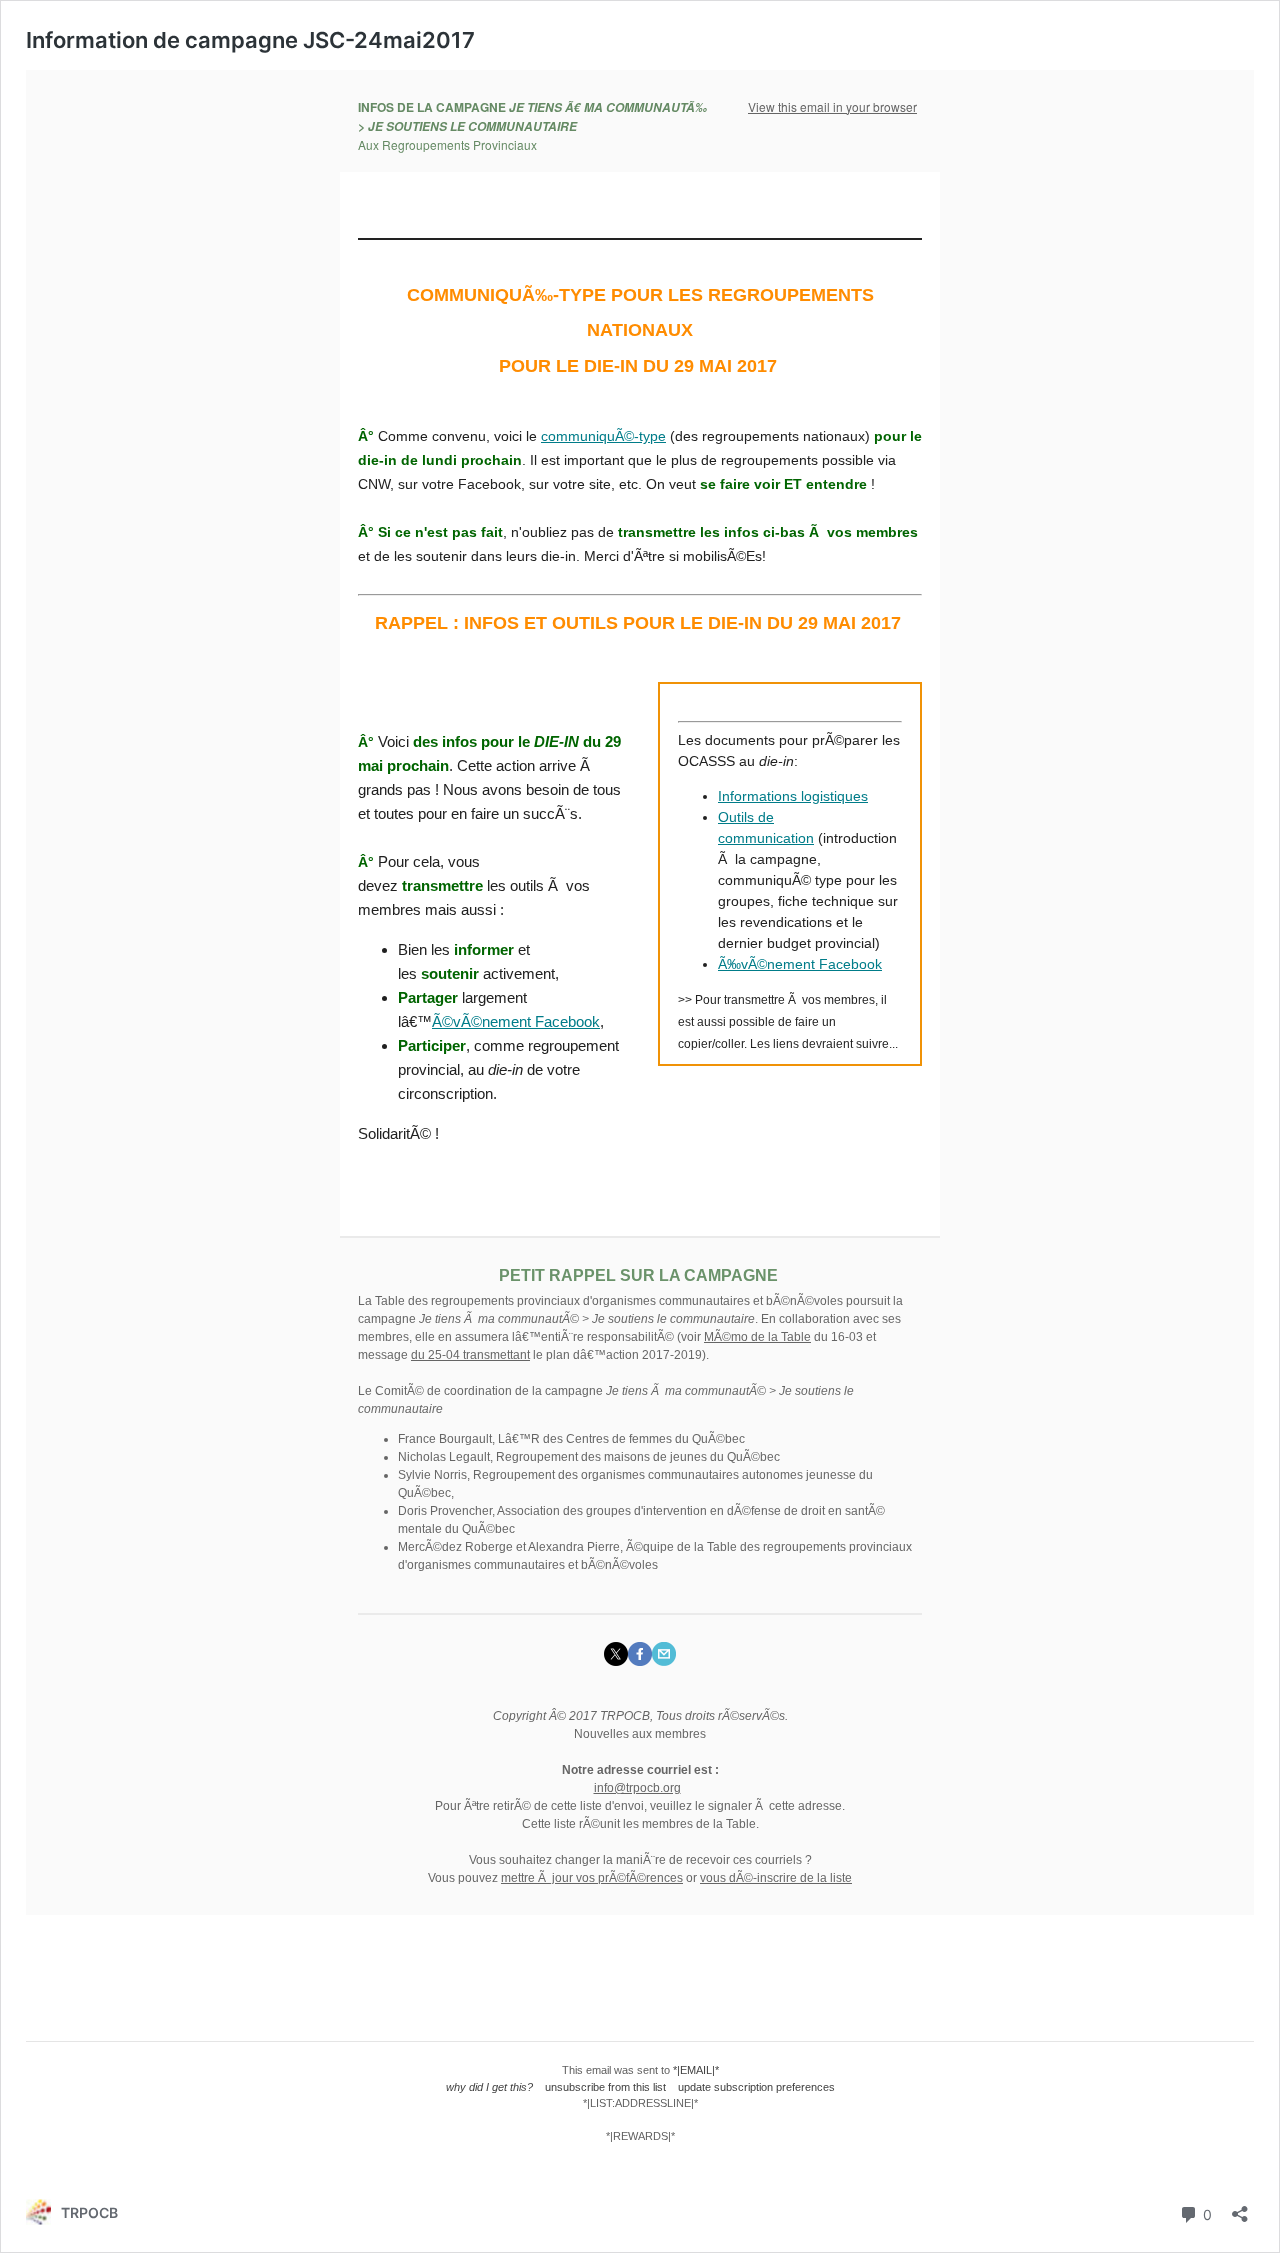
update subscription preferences (756, 2087)
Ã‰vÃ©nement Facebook (800, 964)
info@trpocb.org (637, 1788)
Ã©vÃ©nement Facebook (516, 1021)
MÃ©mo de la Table (757, 1337)
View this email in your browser (832, 106)
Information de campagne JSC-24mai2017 (250, 40)
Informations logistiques (793, 796)
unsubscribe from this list (605, 2087)
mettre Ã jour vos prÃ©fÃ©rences (592, 1878)
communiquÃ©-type (603, 436)
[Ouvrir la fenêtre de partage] (1240, 2207)
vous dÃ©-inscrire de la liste (776, 1878)
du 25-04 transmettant (470, 1355)
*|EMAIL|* (696, 2070)
